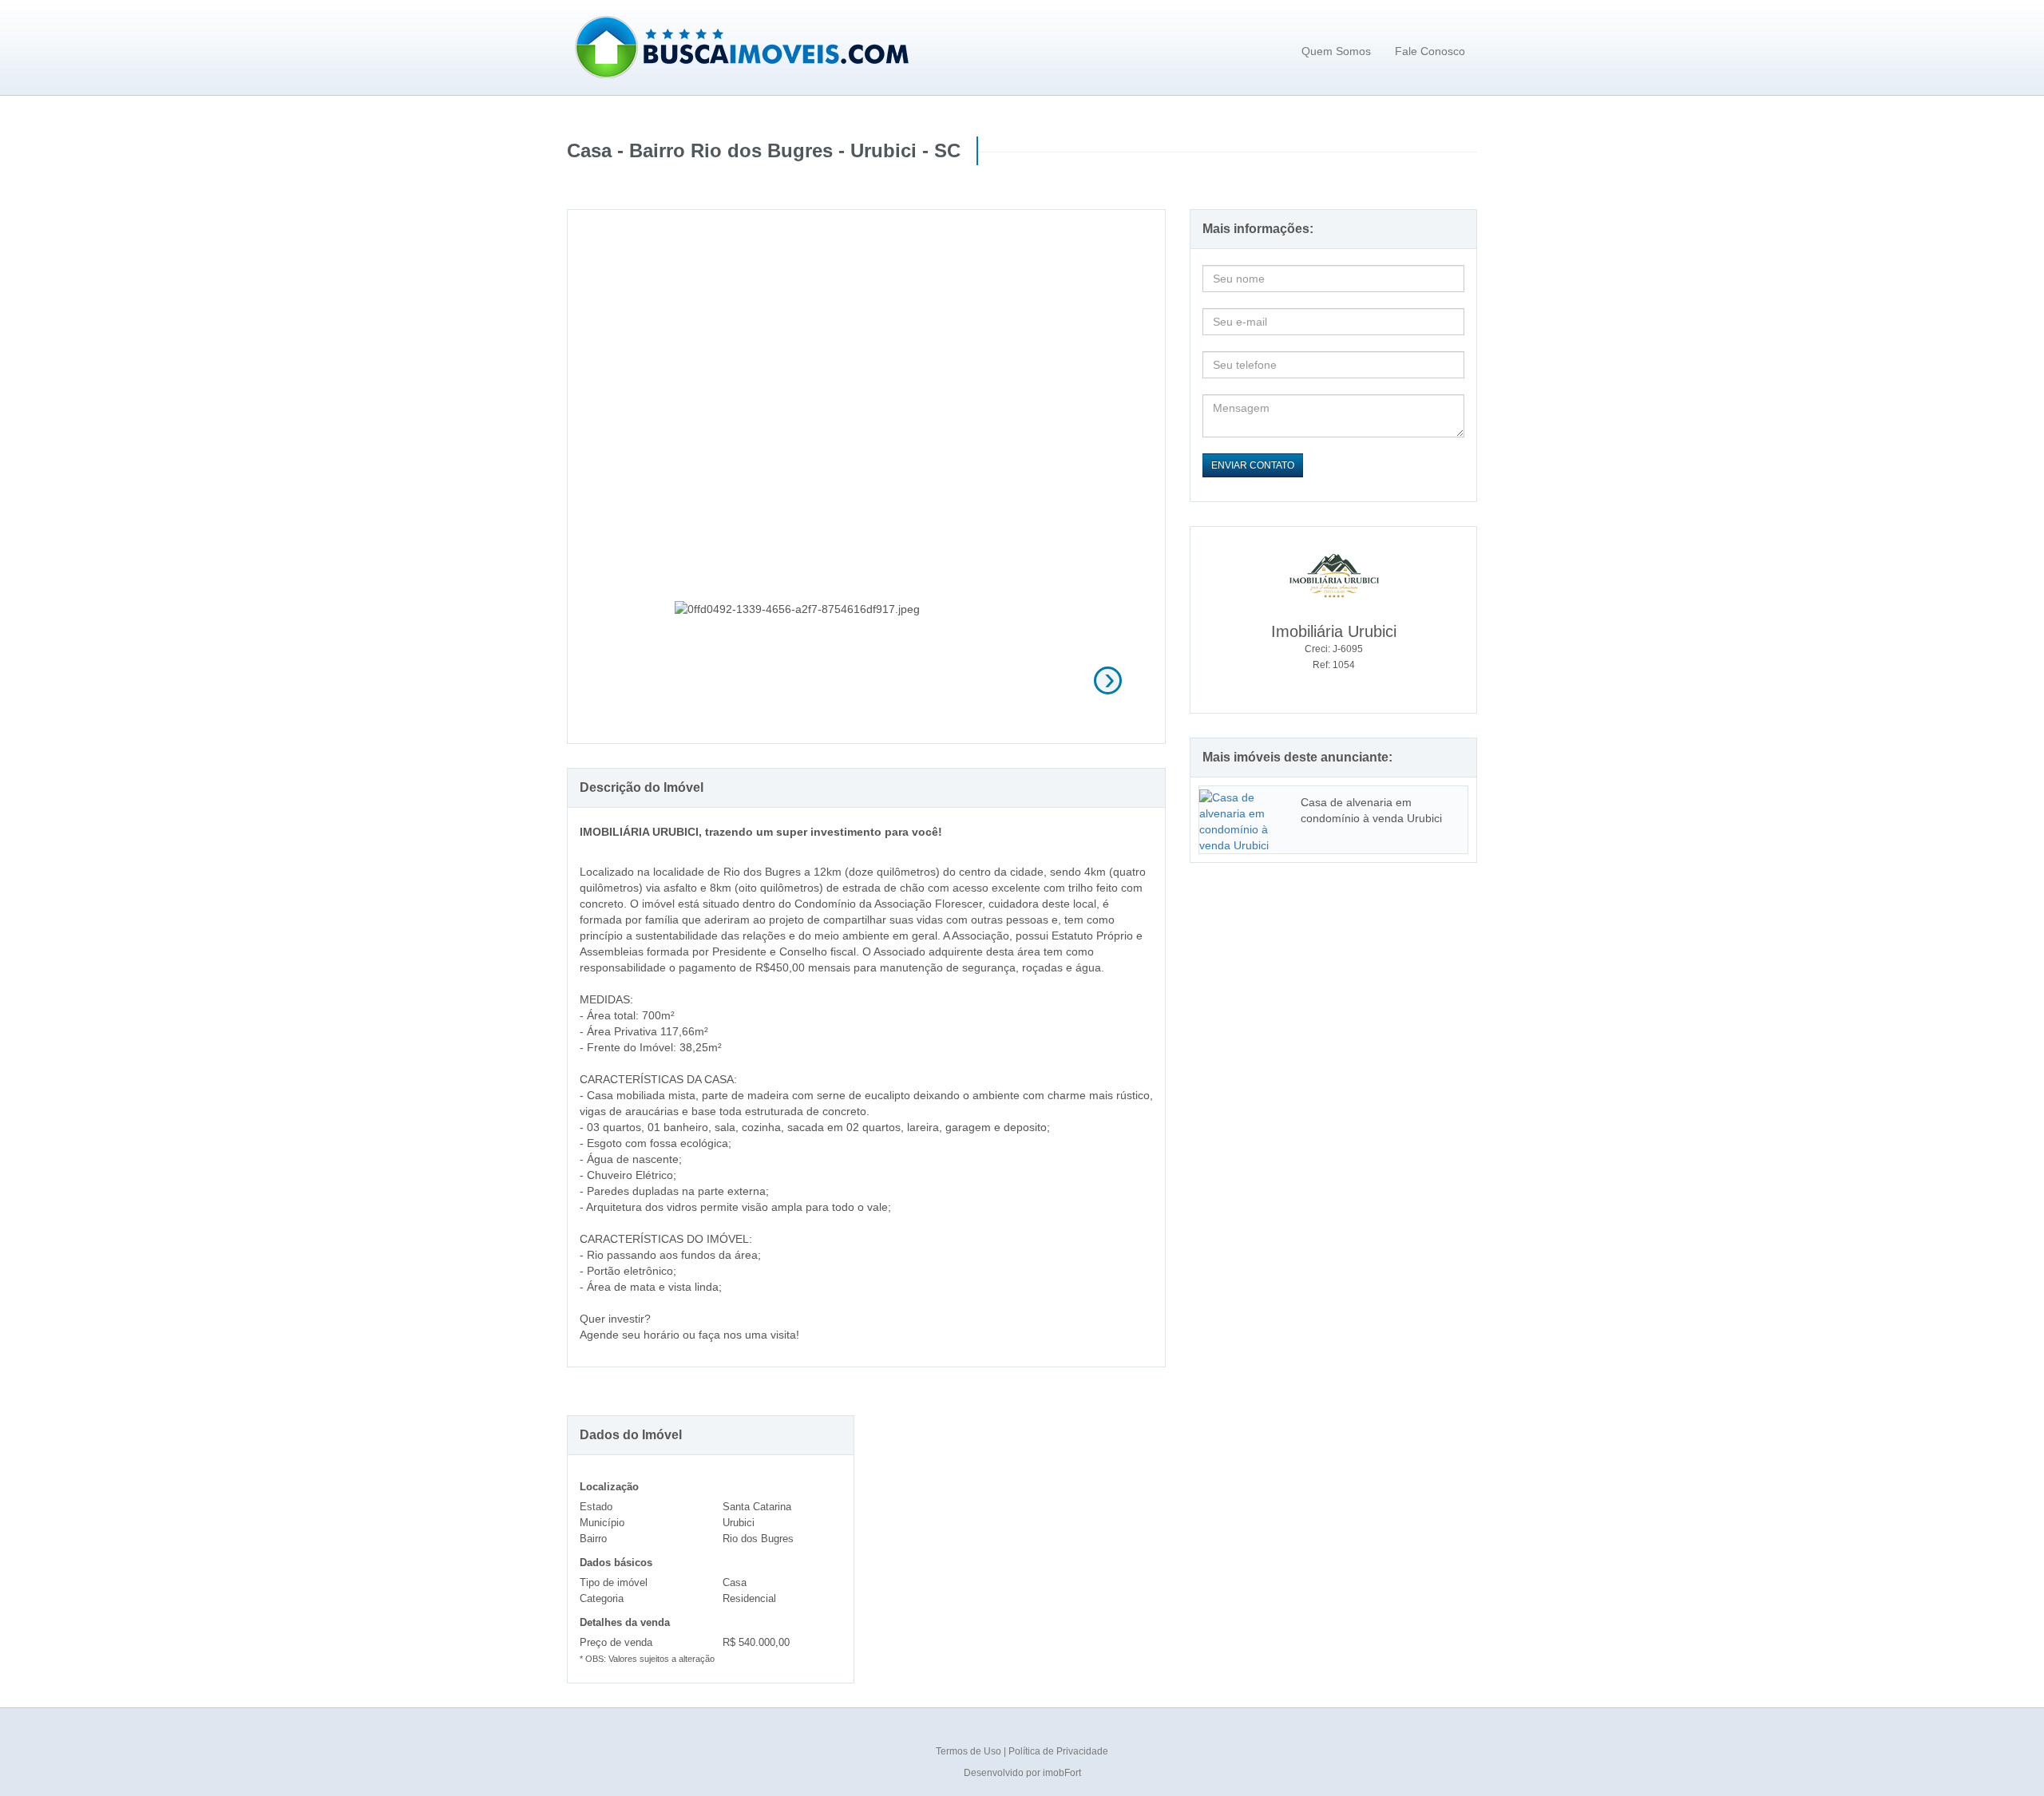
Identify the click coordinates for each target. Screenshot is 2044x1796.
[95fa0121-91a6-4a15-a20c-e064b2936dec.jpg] (867, 678)
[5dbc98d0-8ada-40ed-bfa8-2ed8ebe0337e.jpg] (999, 678)
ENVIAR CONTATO (1253, 465)
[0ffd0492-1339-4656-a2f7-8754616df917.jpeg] (734, 678)
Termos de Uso (970, 1751)
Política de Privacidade (1058, 1751)
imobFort (1062, 1773)
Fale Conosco (1430, 51)
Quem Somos (1336, 51)
